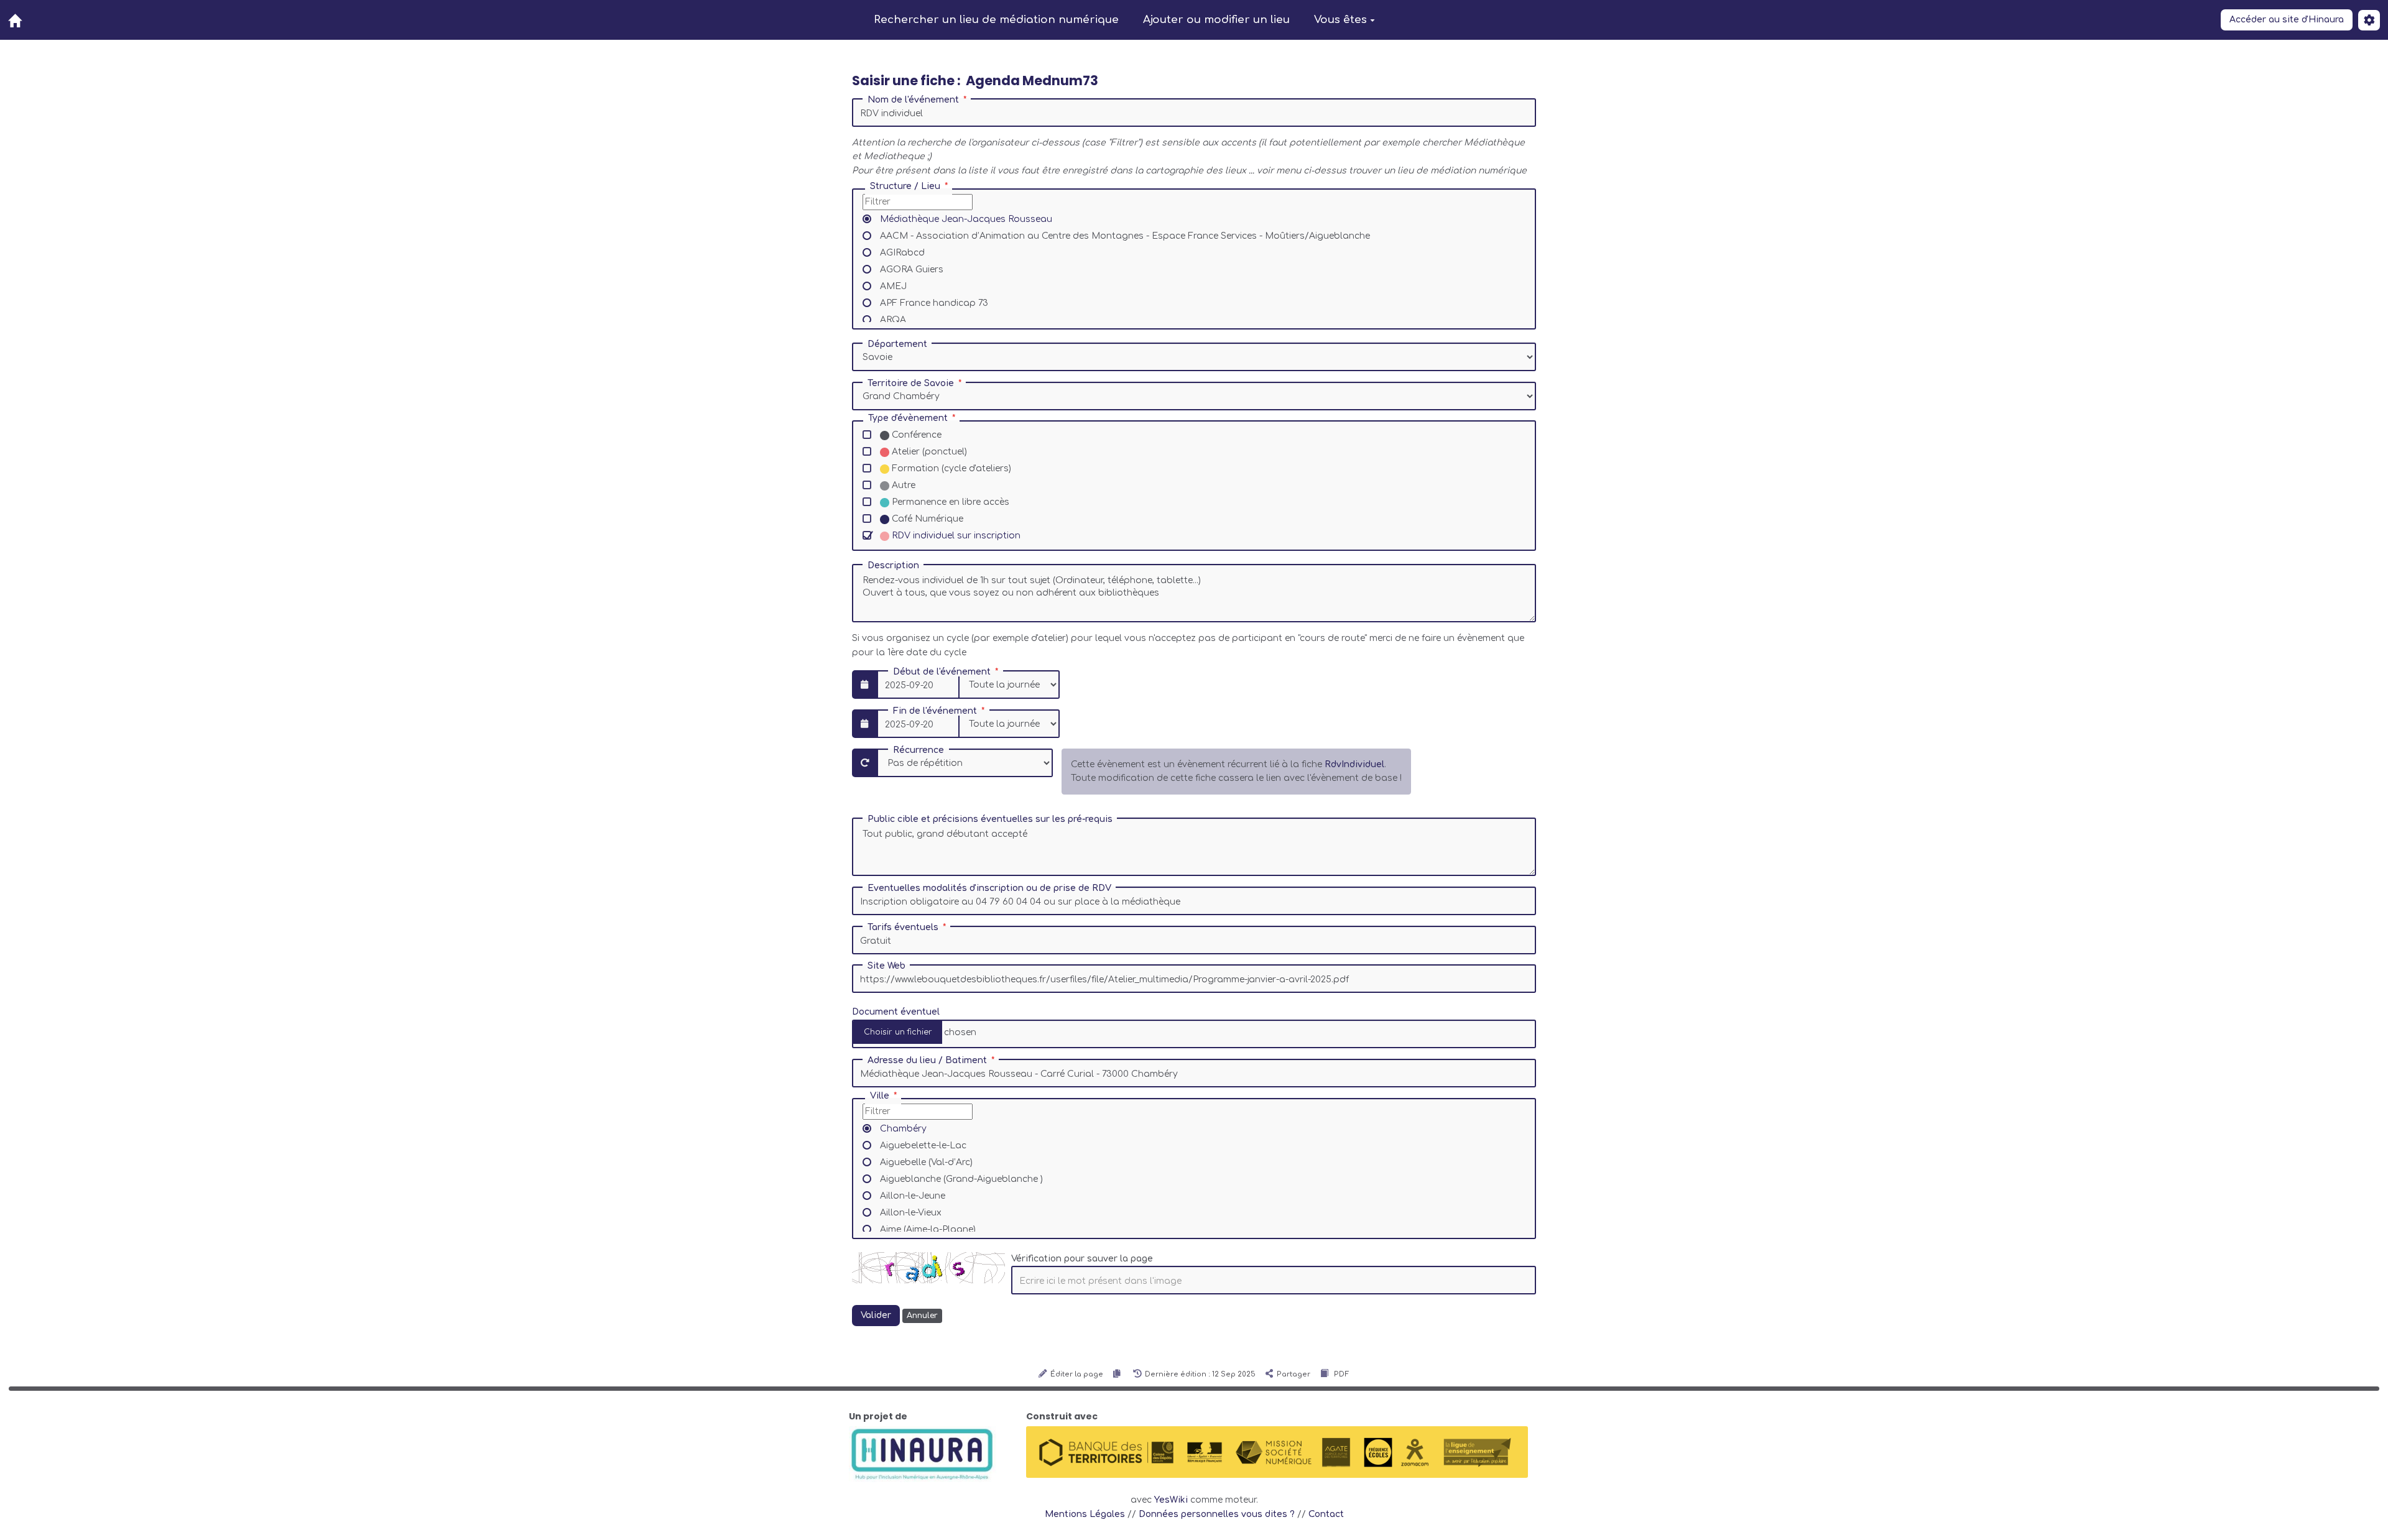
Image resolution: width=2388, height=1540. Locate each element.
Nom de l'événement (913, 100)
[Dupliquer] (1118, 1374)
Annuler (922, 1316)
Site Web (886, 966)
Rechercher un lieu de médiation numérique (996, 20)
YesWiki (1171, 1500)
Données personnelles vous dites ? (1217, 1514)
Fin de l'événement (935, 711)
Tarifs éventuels (903, 928)
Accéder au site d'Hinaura (2287, 20)
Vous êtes (1340, 20)
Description (893, 566)
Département (897, 344)
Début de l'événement (942, 672)
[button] (2369, 20)
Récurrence (919, 750)
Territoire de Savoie (911, 384)
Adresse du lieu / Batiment (927, 1061)
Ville (880, 1096)
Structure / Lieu (905, 187)
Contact (1326, 1514)
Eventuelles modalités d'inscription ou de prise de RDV (989, 888)
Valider (876, 1315)
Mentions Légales (1085, 1514)
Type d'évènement (908, 418)
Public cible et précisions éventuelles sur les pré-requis (990, 819)
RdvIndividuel (1354, 764)
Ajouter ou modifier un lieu (1216, 20)
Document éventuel (896, 1012)
